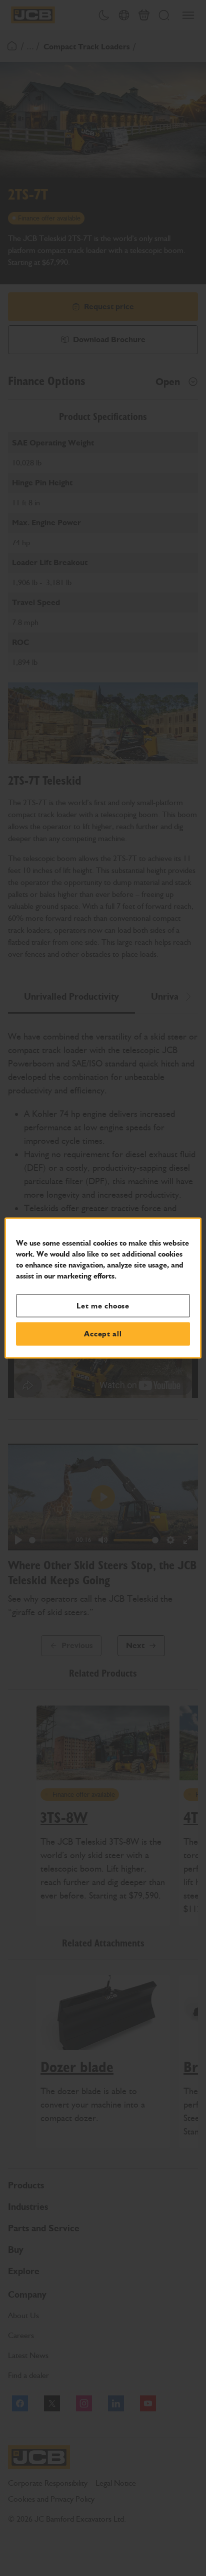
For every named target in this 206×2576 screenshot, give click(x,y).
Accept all (103, 1334)
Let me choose (103, 1305)
